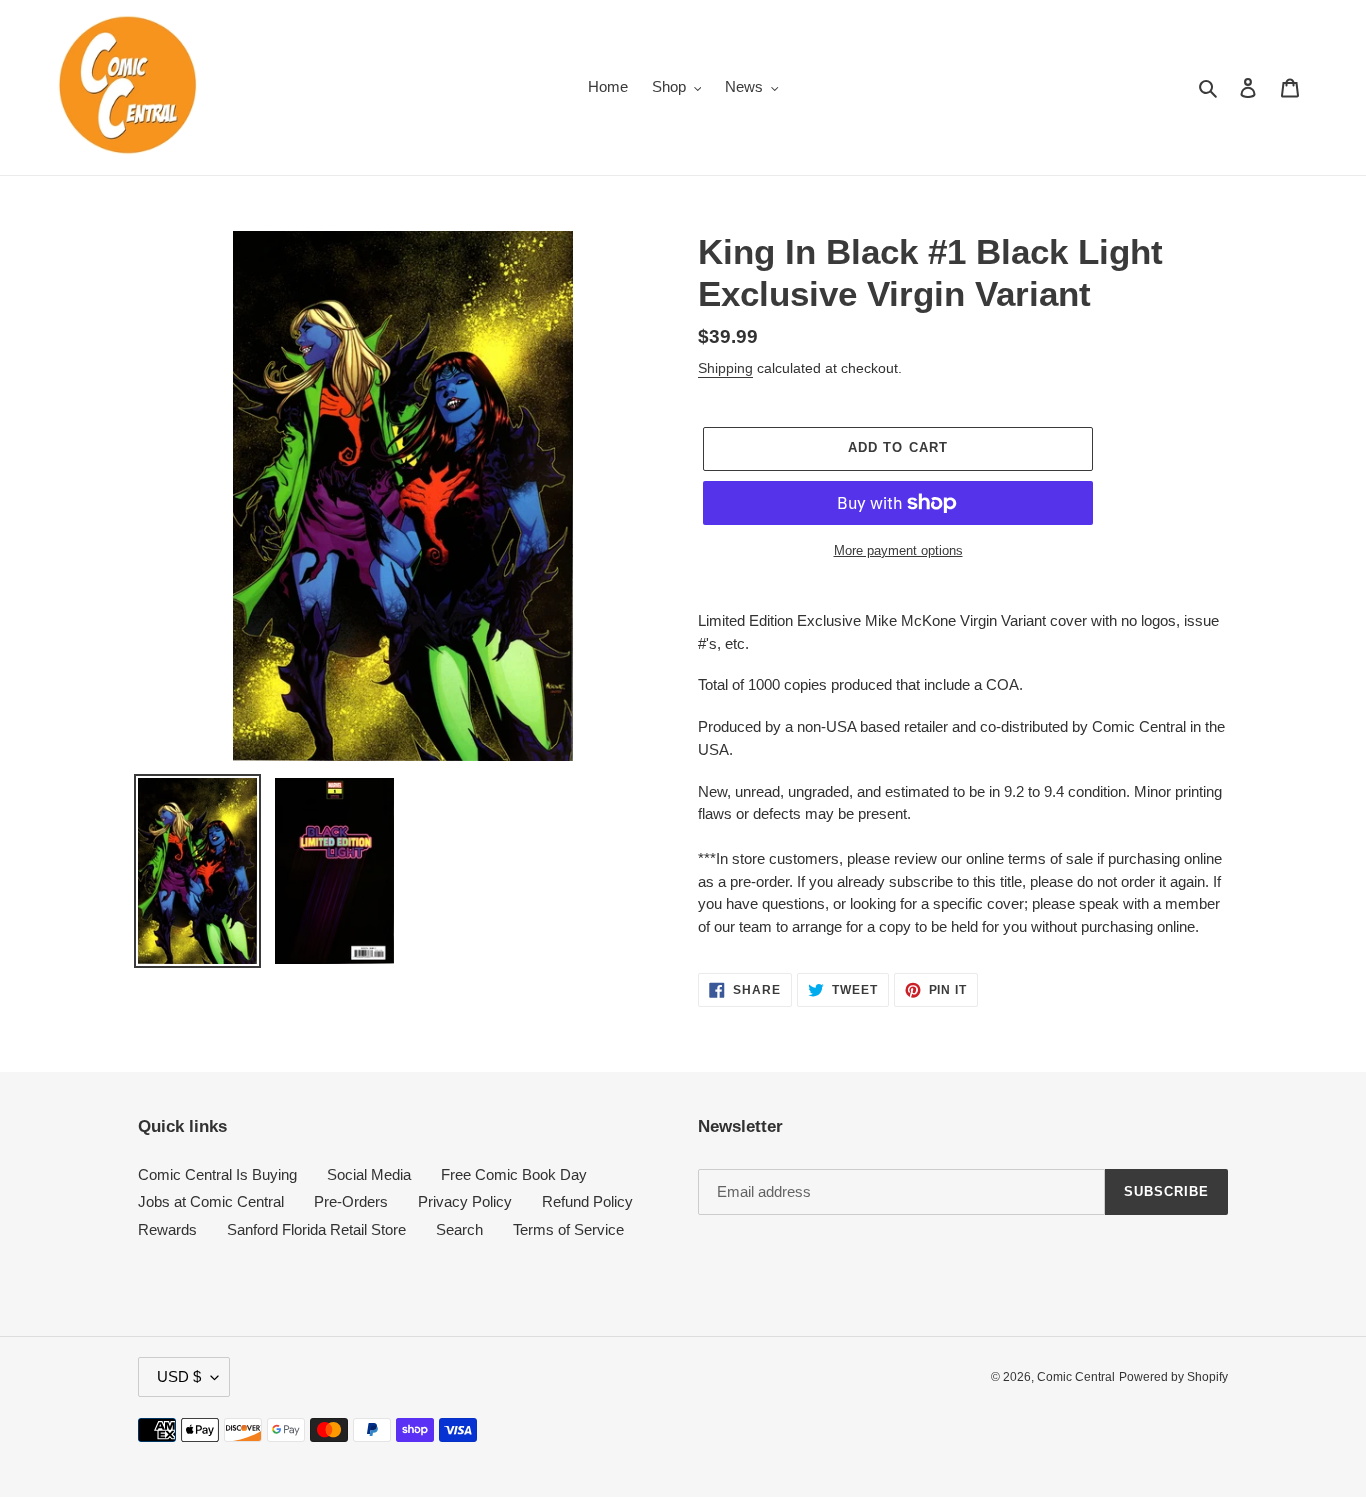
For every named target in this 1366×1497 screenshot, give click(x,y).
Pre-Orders (351, 1201)
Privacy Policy (465, 1201)
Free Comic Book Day (514, 1174)
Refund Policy (587, 1201)
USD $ (179, 1376)
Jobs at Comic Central (211, 1201)
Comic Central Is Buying (217, 1174)
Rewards (167, 1229)
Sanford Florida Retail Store (316, 1229)
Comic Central (1076, 1377)
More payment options (898, 550)
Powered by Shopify (1173, 1377)
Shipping (725, 368)
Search (459, 1229)
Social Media (369, 1174)
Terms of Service (568, 1229)
